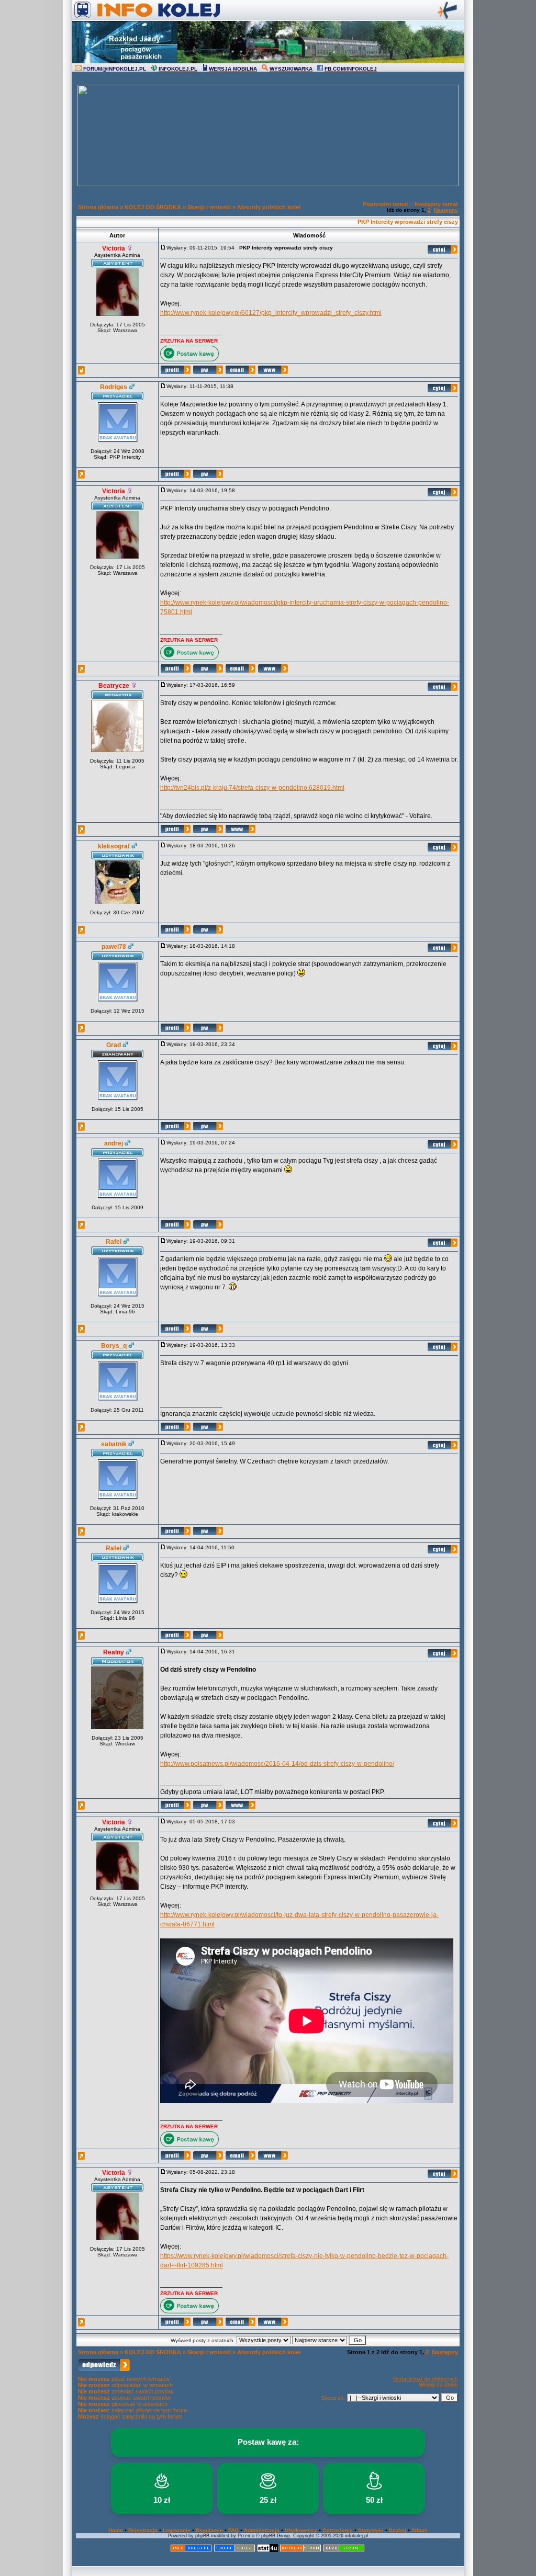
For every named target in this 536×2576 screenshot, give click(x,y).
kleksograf (114, 846)
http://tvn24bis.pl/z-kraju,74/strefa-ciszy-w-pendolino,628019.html (252, 788)
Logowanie (177, 2530)
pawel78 (114, 947)
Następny (446, 210)
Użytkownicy (301, 2530)
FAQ (233, 2530)
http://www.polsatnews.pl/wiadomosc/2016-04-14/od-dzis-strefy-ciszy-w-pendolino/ (277, 1764)
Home (116, 2530)
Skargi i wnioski (209, 207)
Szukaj (398, 2530)
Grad (114, 1045)
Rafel (114, 1242)
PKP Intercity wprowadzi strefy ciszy (408, 222)
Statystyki (371, 2530)
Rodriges (114, 387)
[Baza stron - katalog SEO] (344, 2550)
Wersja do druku (438, 2384)
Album (420, 2530)
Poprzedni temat (386, 204)
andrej (114, 1143)
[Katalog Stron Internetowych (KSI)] (300, 2550)
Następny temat (436, 204)
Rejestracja (143, 2530)
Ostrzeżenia (338, 2530)
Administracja (262, 2530)
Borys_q (114, 1346)
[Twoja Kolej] (234, 2550)
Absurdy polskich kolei (269, 207)
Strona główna (98, 207)
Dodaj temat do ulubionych (426, 2379)
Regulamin (209, 2530)
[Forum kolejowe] (191, 2550)
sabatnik (114, 1444)
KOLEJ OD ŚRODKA (153, 207)
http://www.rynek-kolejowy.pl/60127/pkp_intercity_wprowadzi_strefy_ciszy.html (271, 313)
